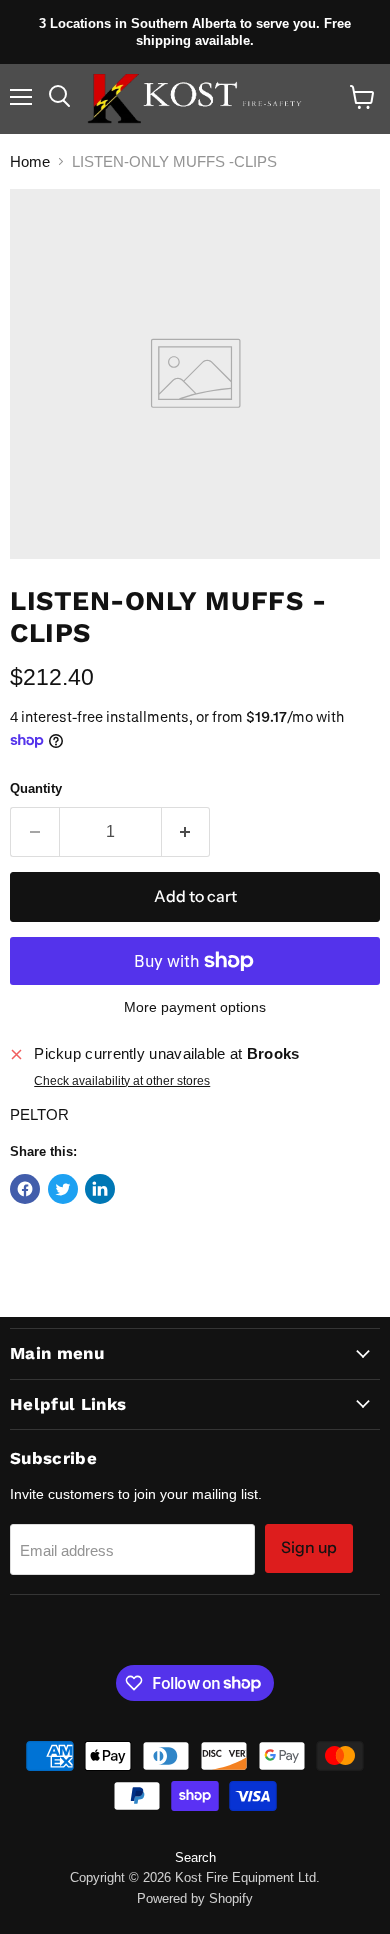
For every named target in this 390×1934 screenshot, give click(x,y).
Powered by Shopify (195, 1898)
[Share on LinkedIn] (100, 1189)
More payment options (195, 1007)
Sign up (309, 1547)
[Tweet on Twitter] (63, 1189)
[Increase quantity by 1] (186, 832)
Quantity (36, 788)
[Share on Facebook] (25, 1189)
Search (195, 1857)
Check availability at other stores (122, 1081)
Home (30, 161)
